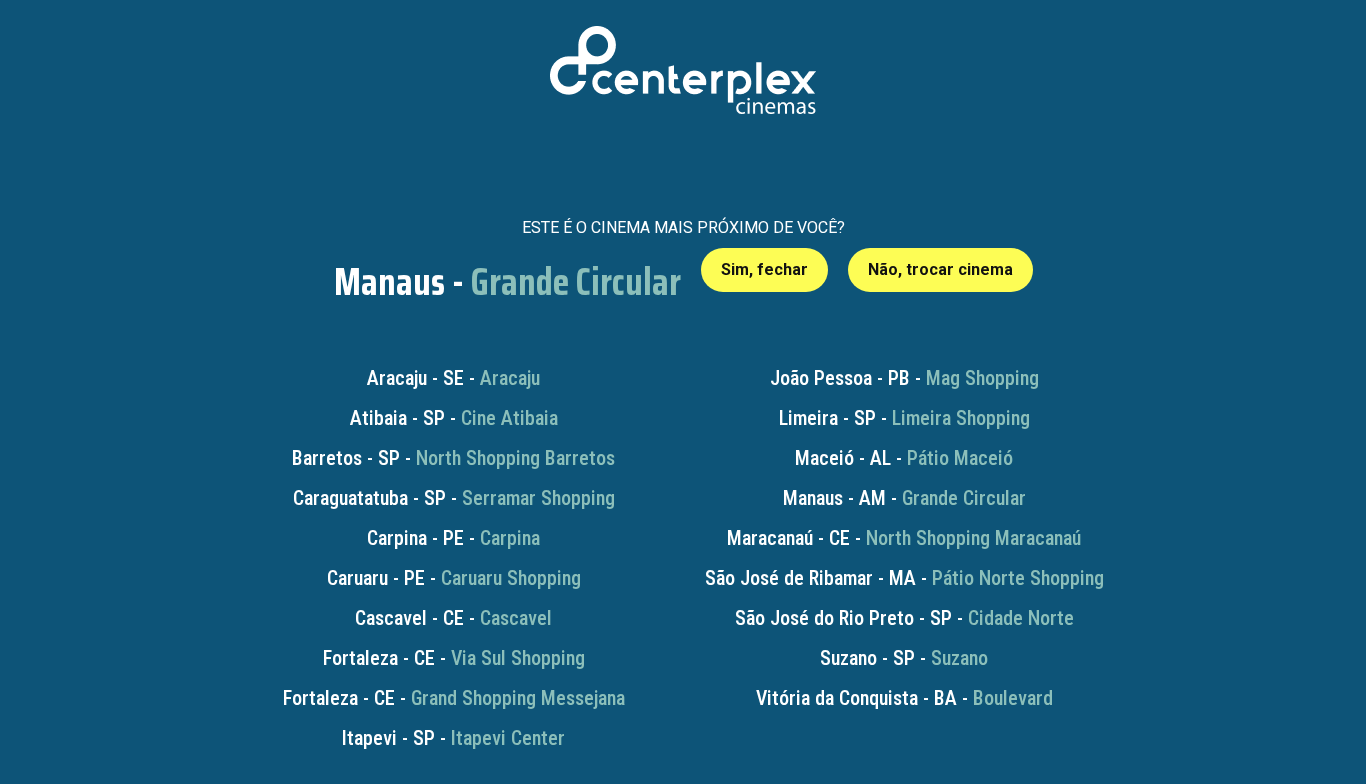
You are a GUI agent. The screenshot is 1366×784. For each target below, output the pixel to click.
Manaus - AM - (904, 498)
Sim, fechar (764, 269)
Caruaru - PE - (454, 578)
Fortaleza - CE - (454, 658)
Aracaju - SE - (453, 378)
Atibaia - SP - (454, 418)
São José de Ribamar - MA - (904, 578)
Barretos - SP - (453, 458)
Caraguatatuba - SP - (454, 498)
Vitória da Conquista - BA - (904, 698)
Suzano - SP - (904, 658)
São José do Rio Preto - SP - (904, 618)
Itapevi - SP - (453, 738)
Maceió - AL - (904, 458)
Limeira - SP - (904, 418)
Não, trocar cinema (940, 269)
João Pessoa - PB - (904, 378)
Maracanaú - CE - (904, 538)
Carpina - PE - (453, 538)
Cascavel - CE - (453, 618)
